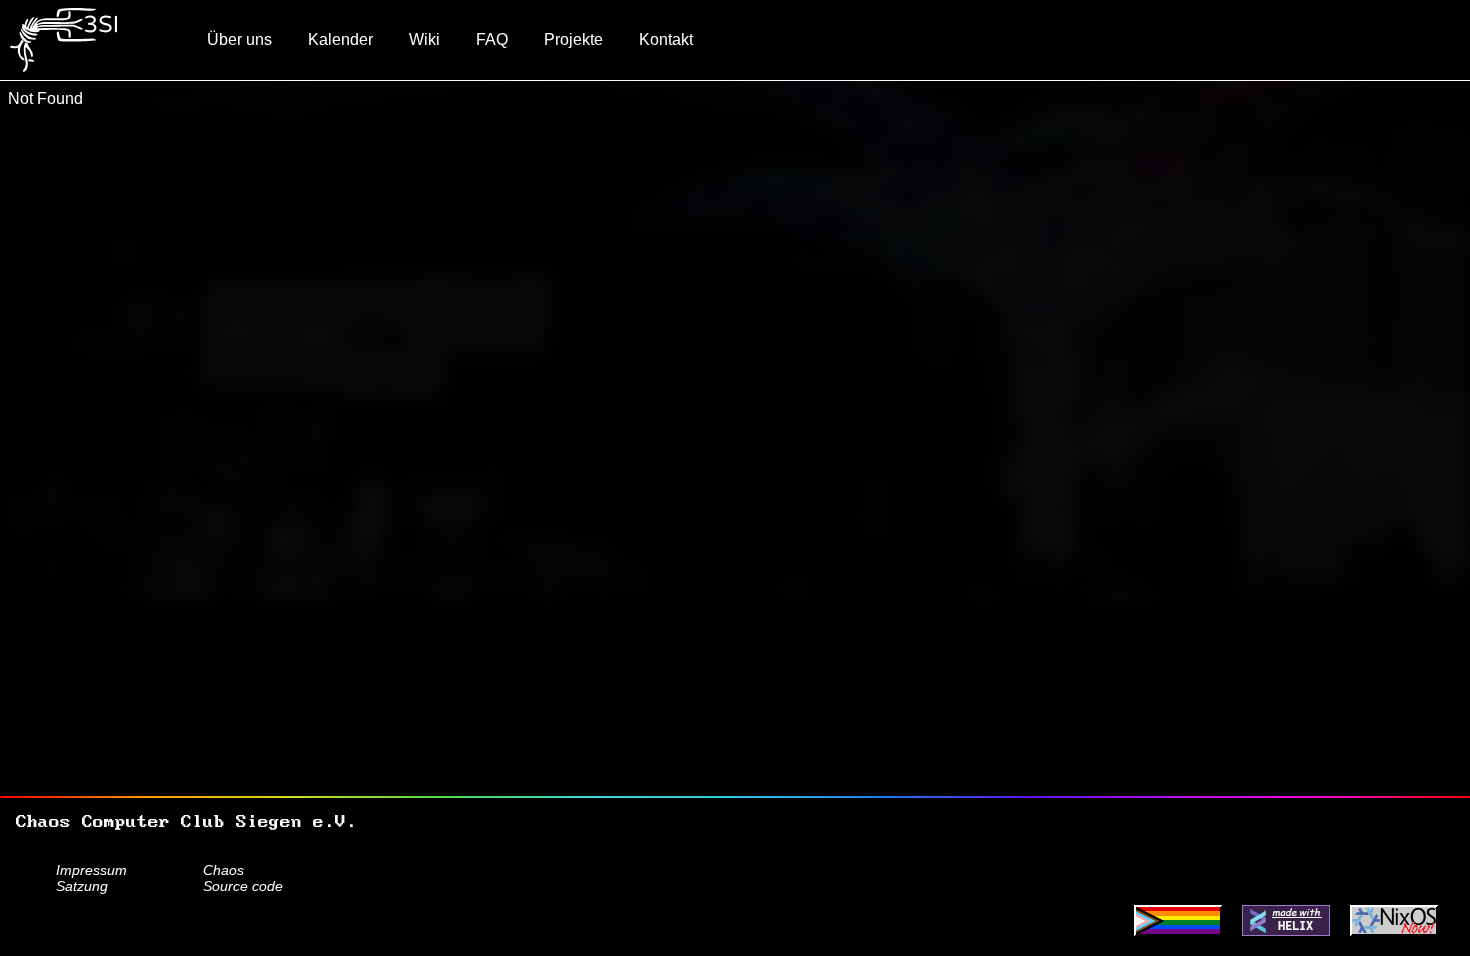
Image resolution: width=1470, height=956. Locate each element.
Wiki (424, 39)
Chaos (223, 870)
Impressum (91, 870)
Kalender (340, 39)
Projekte (573, 39)
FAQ (492, 39)
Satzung (82, 886)
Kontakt (666, 39)
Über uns (239, 39)
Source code (243, 886)
